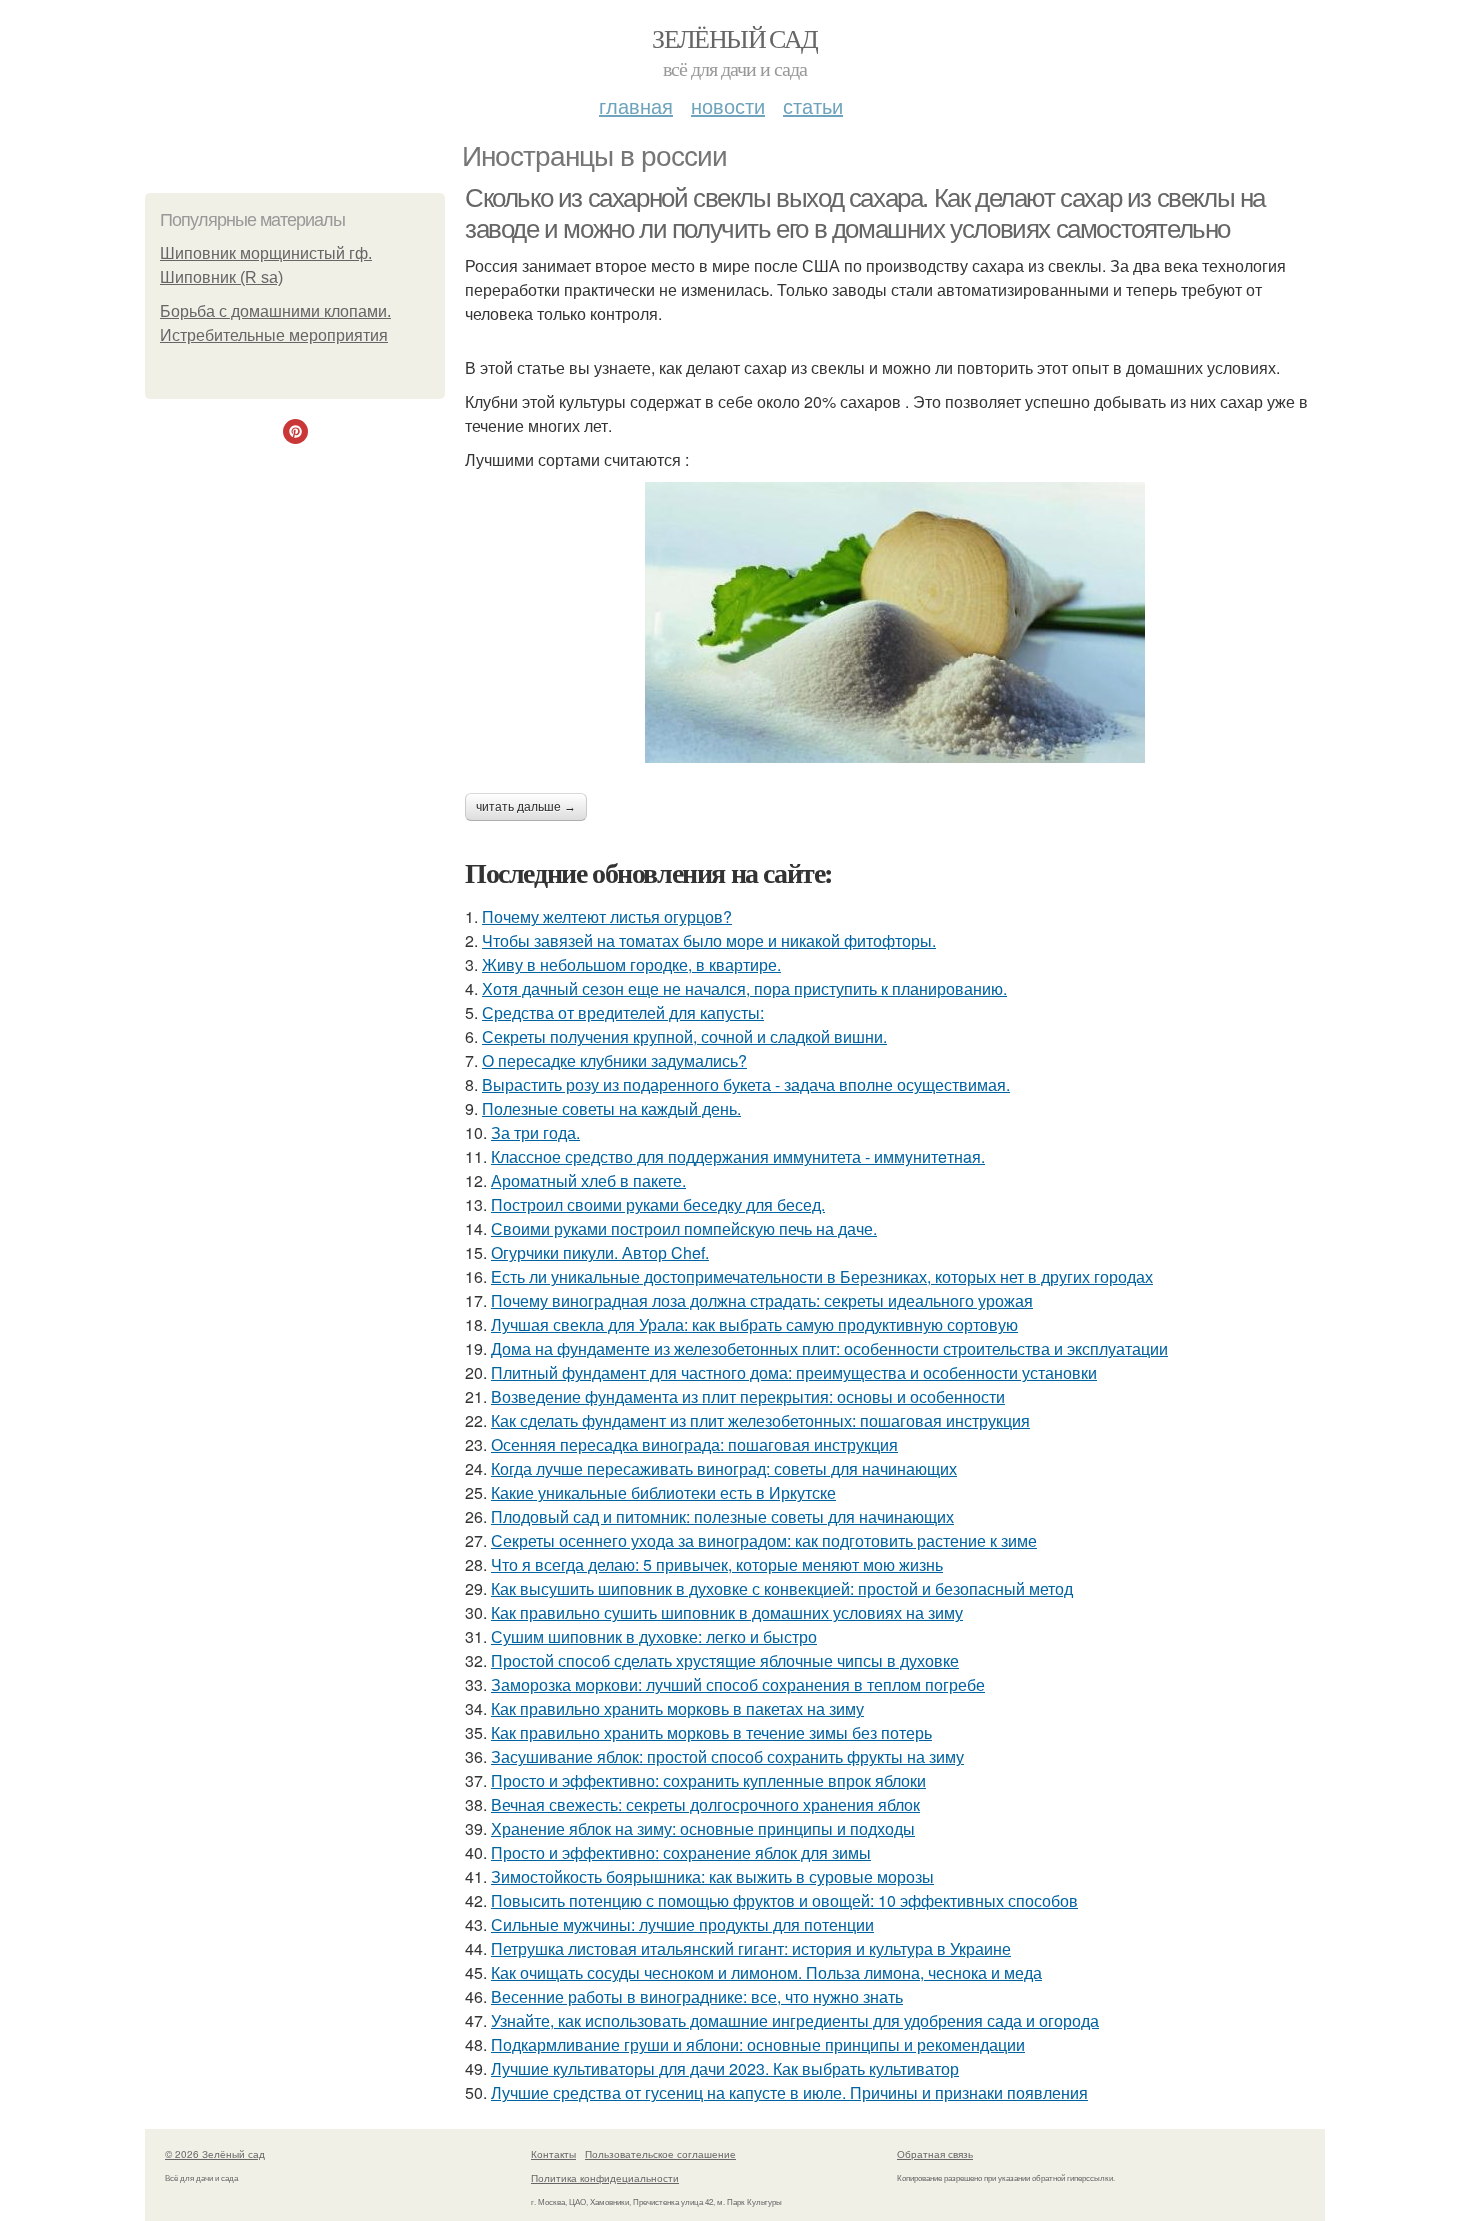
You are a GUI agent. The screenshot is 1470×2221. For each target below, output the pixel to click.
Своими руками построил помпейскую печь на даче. (684, 1228)
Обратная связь (935, 2154)
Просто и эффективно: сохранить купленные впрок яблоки (708, 1780)
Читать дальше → (526, 807)
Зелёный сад (734, 38)
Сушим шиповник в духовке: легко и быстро (654, 1636)
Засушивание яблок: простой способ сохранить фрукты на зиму (727, 1756)
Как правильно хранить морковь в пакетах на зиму (677, 1708)
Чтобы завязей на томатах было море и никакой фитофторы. (709, 940)
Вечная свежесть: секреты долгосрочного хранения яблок (705, 1804)
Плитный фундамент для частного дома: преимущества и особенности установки (794, 1372)
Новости (728, 105)
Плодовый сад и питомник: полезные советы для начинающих (722, 1516)
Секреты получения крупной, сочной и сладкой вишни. (684, 1036)
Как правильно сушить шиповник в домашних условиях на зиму (727, 1612)
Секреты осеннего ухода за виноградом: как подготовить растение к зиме (764, 1540)
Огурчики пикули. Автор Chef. (600, 1252)
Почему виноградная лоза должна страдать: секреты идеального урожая (762, 1300)
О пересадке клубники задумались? (614, 1060)
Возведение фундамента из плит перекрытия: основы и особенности (748, 1396)
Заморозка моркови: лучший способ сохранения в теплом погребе (738, 1684)
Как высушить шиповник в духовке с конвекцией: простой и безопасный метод (782, 1588)
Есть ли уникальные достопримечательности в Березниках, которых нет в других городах (822, 1276)
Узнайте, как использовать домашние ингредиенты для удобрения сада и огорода (795, 2020)
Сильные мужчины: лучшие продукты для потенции (682, 1924)
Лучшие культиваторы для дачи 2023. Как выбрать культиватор (725, 2068)
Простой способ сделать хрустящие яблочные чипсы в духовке (725, 1660)
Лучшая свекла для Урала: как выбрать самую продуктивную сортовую (754, 1324)
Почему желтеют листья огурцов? (607, 916)
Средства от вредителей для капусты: (623, 1012)
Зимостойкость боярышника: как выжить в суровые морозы (712, 1876)
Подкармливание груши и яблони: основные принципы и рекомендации (758, 2044)
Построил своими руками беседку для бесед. (658, 1204)
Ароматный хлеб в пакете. (588, 1180)
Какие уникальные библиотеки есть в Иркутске (663, 1492)
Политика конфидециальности (605, 2178)
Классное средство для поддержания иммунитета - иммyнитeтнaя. (738, 1156)
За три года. (535, 1132)
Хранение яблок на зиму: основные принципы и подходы (703, 1828)
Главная (636, 105)
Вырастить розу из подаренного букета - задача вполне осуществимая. (746, 1084)
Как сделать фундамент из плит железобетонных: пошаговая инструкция (760, 1420)
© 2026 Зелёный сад (215, 2154)
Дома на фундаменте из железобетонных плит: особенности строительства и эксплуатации (829, 1348)
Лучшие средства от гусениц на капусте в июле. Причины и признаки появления (789, 2092)
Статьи (813, 105)
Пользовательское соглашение (660, 2154)
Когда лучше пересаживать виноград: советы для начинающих (724, 1468)
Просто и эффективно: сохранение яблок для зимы (681, 1852)
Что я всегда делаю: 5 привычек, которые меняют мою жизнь (717, 1564)
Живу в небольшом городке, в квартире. (631, 964)
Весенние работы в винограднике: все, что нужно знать (697, 1996)
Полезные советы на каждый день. (611, 1108)
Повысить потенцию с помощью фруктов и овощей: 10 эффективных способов (784, 1900)
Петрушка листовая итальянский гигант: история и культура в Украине (751, 1948)
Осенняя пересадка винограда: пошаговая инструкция (694, 1444)
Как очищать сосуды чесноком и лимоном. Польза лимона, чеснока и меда (766, 1972)
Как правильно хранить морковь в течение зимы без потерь (711, 1732)
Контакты (553, 2154)
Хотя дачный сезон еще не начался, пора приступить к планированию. (744, 988)
